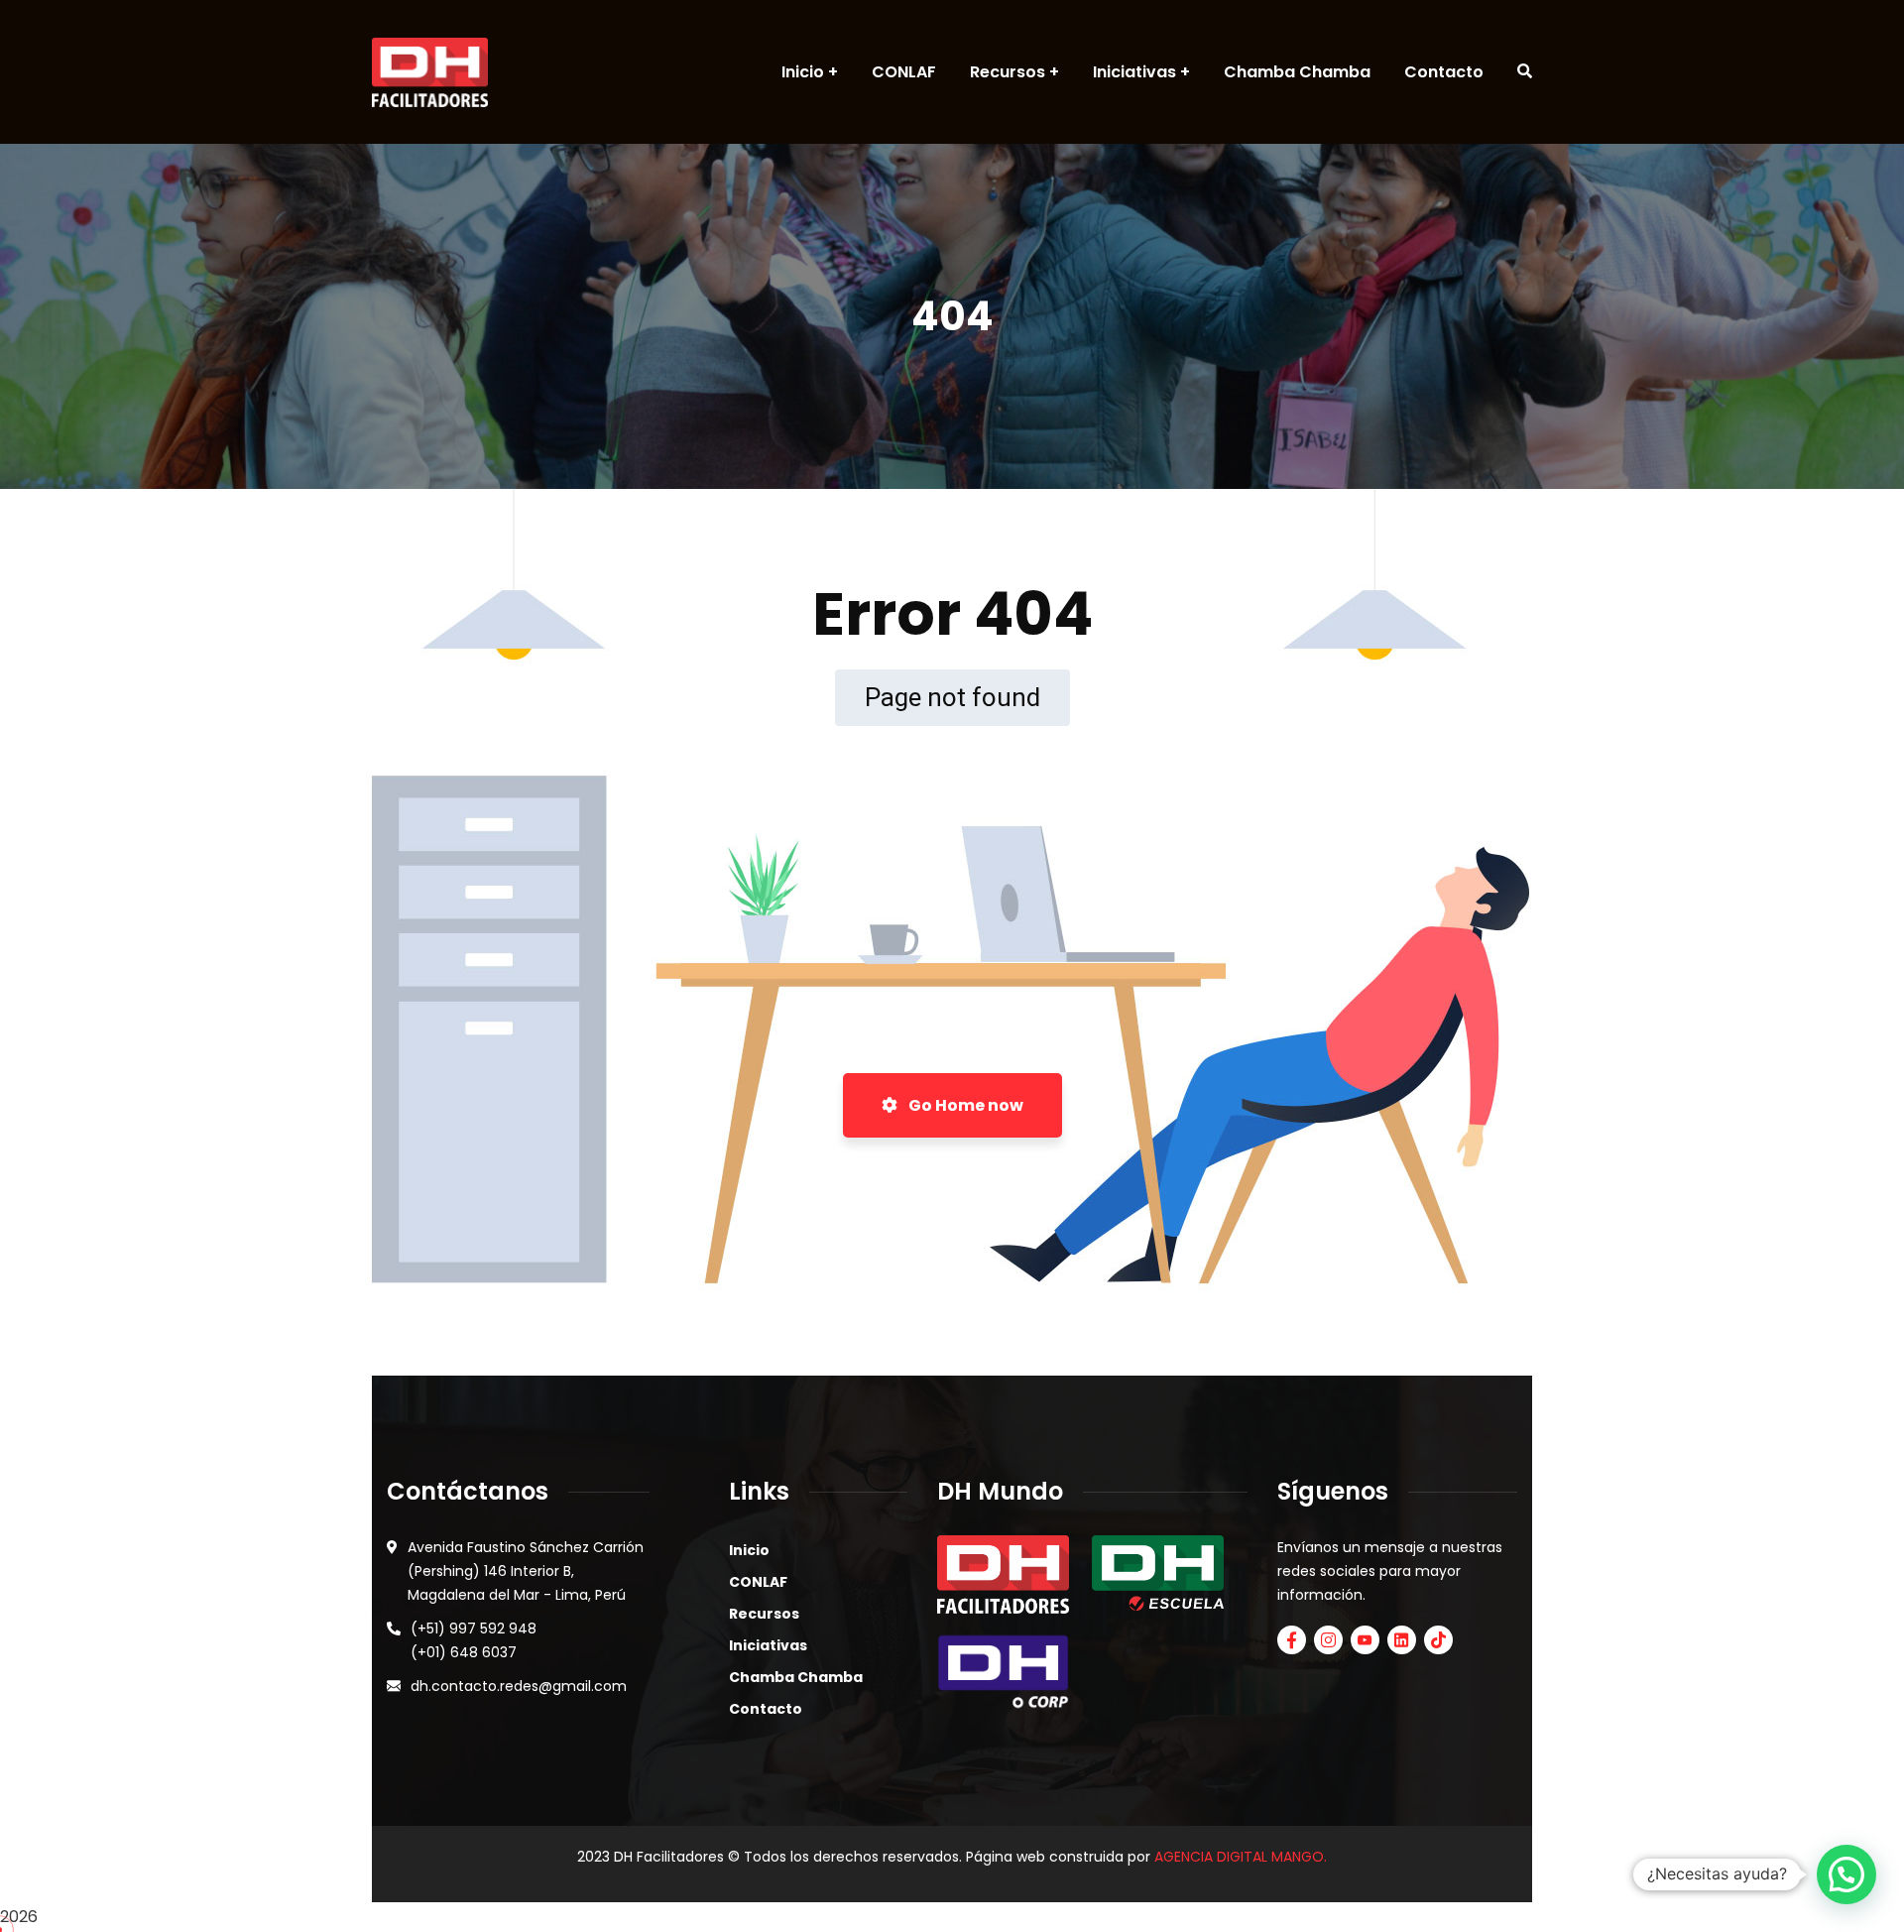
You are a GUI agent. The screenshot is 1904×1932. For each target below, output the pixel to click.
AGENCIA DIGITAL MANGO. (1241, 1857)
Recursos (764, 1614)
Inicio (749, 1550)
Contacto (766, 1709)
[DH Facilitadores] (430, 72)
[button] (1846, 1874)
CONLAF (758, 1582)
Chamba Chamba (796, 1677)
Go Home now (964, 1105)
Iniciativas (768, 1645)
